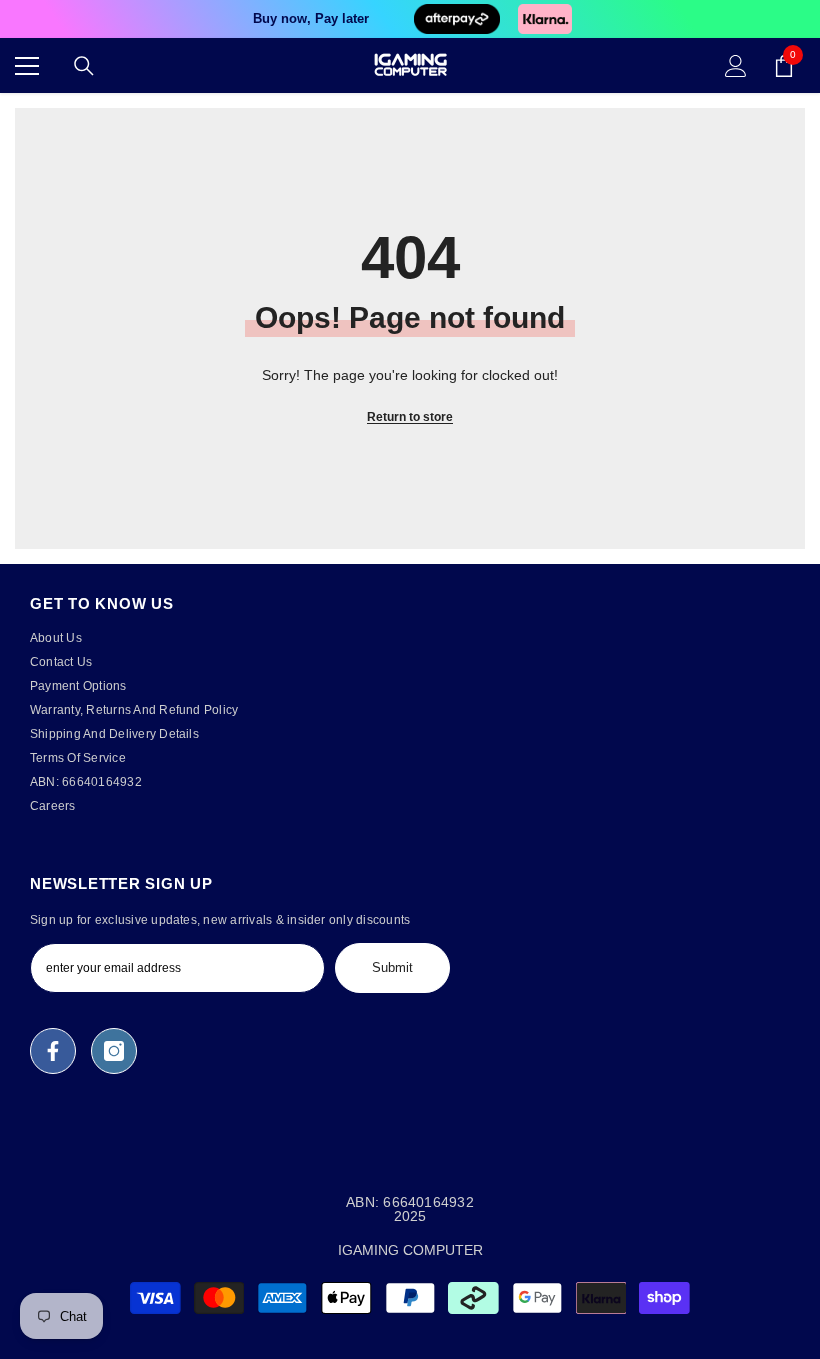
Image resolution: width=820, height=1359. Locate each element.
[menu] (27, 66)
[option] (410, 19)
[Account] (736, 66)
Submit (392, 967)
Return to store (410, 417)
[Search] (84, 66)
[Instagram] (114, 1051)
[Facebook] (53, 1051)
